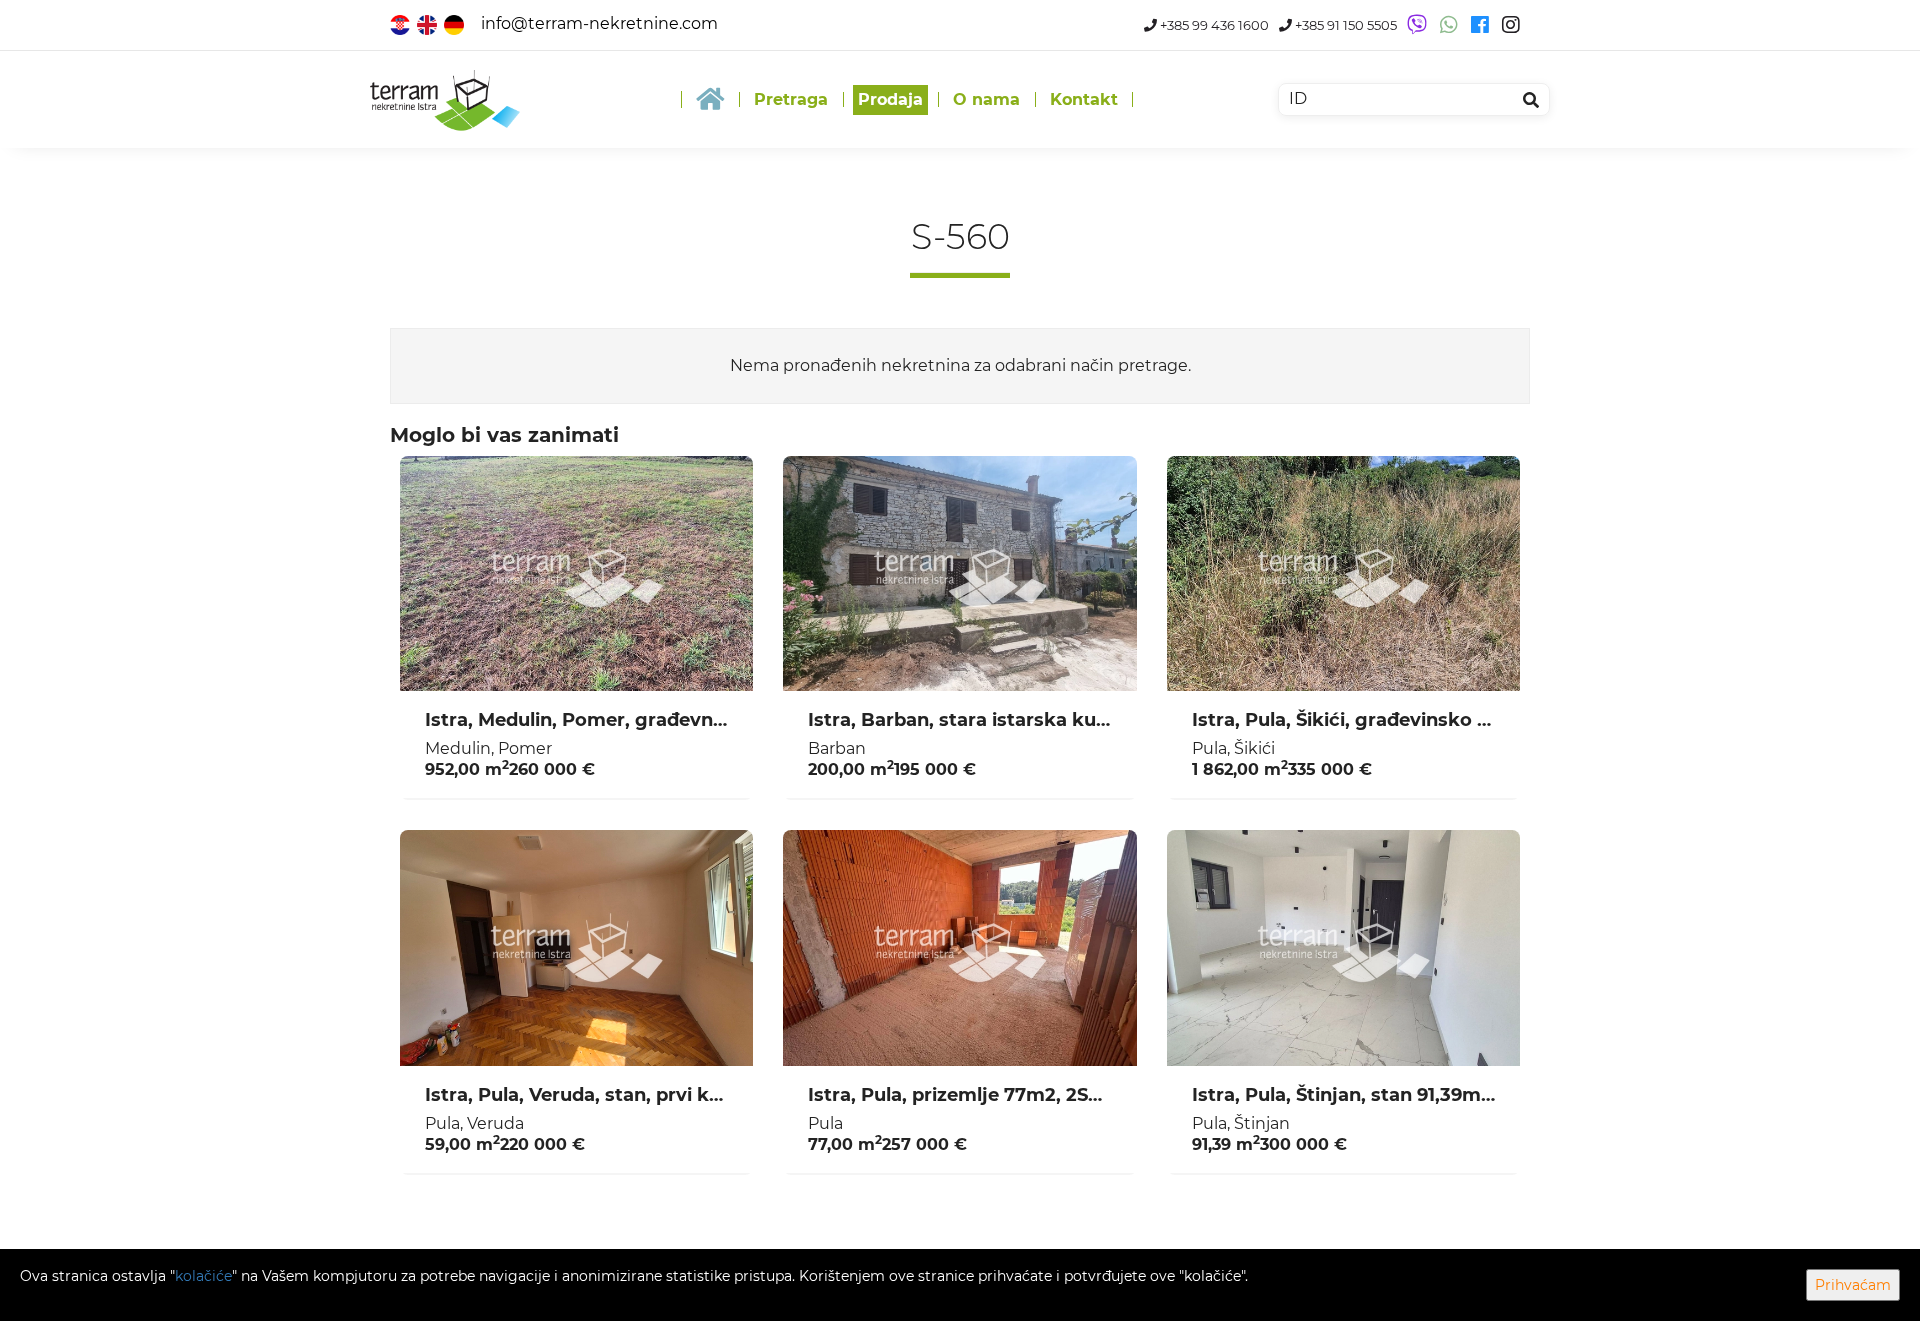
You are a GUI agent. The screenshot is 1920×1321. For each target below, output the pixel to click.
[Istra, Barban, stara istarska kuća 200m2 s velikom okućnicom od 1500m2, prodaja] (959, 574)
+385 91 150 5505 (1344, 25)
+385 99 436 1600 (1213, 25)
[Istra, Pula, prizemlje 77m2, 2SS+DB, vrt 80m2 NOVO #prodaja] (959, 948)
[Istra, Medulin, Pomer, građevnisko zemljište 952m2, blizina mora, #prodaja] (576, 574)
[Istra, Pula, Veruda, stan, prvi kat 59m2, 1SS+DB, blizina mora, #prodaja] (576, 948)
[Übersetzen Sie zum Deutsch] (455, 23)
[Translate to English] (428, 23)
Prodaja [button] (890, 99)
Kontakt (1084, 99)
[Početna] (710, 99)
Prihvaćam (1853, 1285)
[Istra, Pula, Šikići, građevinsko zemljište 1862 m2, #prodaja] (1343, 574)
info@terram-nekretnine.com (599, 23)
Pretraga (791, 99)
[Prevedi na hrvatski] (401, 23)
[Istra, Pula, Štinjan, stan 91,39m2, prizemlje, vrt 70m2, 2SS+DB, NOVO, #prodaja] (1343, 948)
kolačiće (203, 1276)
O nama (986, 99)
